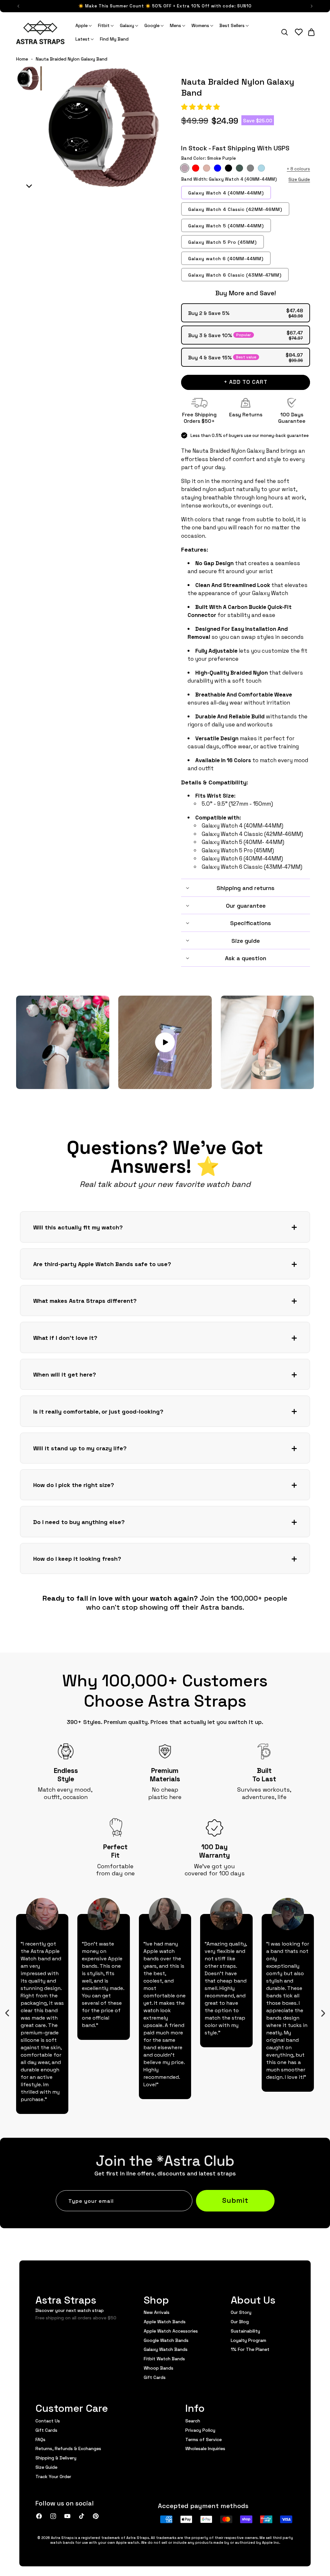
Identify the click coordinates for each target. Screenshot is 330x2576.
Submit (235, 2200)
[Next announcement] (312, 6)
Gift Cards (155, 2377)
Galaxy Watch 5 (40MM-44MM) (226, 225)
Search (193, 2421)
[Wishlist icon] (299, 32)
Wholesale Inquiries (205, 2448)
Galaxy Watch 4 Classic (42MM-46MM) (235, 209)
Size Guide (299, 179)
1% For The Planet (250, 2349)
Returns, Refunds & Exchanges (68, 2448)
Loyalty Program (248, 2340)
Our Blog (240, 2321)
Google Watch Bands (166, 2340)
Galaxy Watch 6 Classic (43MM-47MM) (235, 275)
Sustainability (245, 2331)
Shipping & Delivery (56, 2458)
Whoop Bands (159, 2368)
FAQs (40, 2439)
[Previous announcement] (18, 6)
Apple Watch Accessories (171, 2331)
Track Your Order (53, 2476)
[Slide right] (323, 2013)
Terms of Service (204, 2439)
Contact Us (48, 2421)
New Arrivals (157, 2312)
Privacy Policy (200, 2430)
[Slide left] (7, 2013)
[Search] (285, 32)
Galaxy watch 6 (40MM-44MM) (226, 258)
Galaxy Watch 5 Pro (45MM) (223, 242)
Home (22, 59)
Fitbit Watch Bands (164, 2358)
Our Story (241, 2312)
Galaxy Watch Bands (166, 2349)
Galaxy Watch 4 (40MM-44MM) (226, 193)
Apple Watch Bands (165, 2321)
